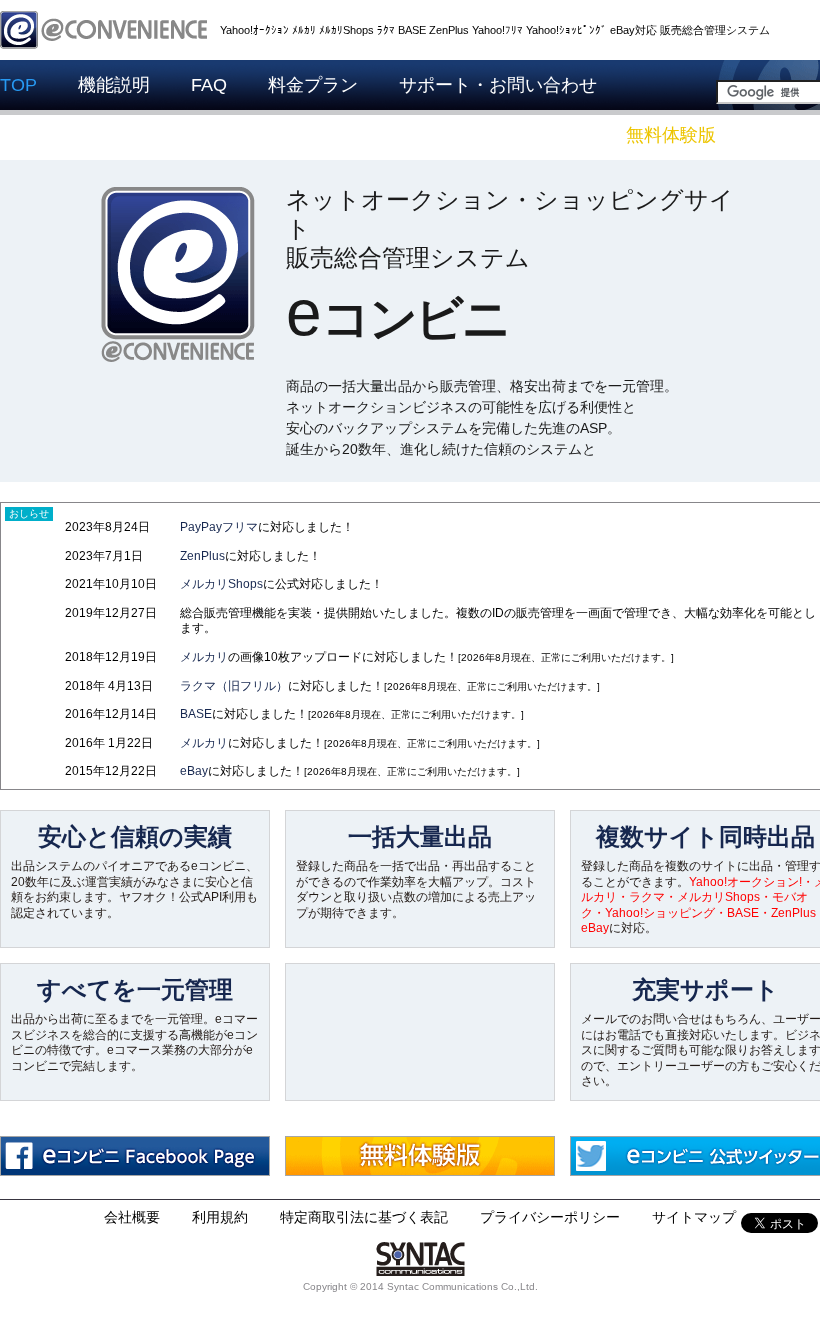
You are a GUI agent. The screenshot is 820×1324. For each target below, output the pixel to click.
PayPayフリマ (219, 527)
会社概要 (132, 1217)
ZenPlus (202, 556)
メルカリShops (221, 584)
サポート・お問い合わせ (498, 85)
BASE (196, 714)
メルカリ (204, 657)
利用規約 (220, 1217)
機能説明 (114, 85)
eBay (194, 771)
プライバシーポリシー (550, 1217)
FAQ (209, 85)
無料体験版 (671, 135)
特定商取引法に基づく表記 (364, 1217)
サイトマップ (694, 1217)
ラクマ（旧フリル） (234, 686)
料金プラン (313, 85)
